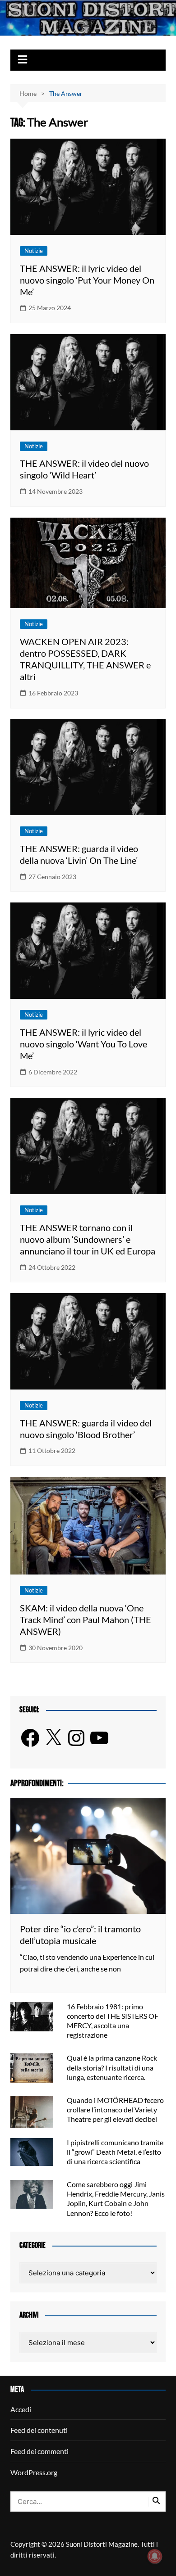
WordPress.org (34, 2472)
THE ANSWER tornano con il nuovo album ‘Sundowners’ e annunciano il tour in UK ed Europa (88, 1239)
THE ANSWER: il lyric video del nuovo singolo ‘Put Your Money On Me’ (87, 280)
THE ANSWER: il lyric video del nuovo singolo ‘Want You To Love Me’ (83, 1044)
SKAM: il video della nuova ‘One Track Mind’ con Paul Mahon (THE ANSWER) (86, 1620)
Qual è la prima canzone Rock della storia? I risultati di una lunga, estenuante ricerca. (112, 2067)
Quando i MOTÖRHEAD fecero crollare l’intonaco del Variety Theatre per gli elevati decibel (115, 2109)
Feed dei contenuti (39, 2430)
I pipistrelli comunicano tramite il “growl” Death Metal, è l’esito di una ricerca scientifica (115, 2152)
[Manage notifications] (155, 2556)
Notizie (34, 251)
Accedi (21, 2409)
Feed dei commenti (39, 2451)
